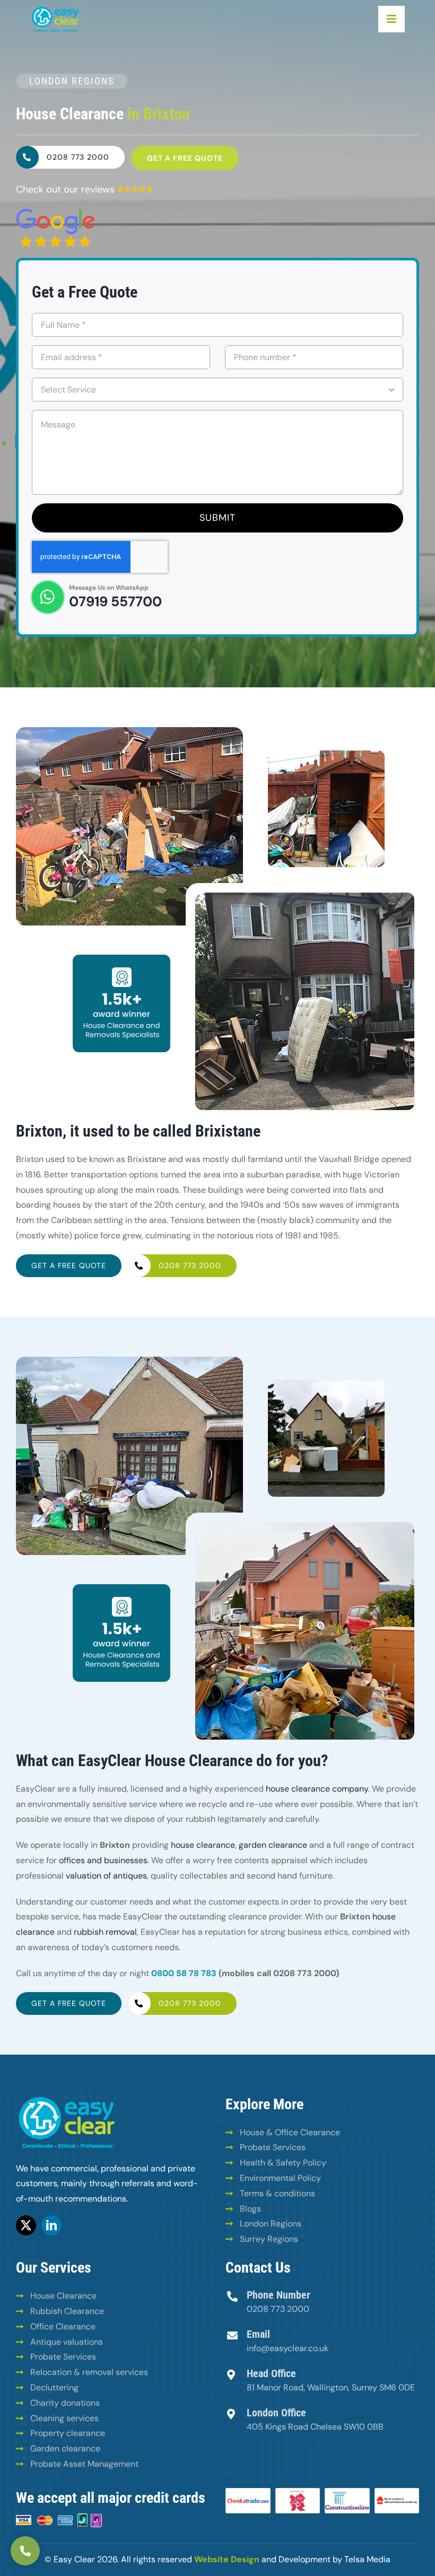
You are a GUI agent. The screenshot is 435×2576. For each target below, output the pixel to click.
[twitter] (26, 2225)
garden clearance (273, 1845)
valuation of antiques (106, 1876)
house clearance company (317, 1789)
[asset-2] (55, 9)
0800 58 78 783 (184, 1973)
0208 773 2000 (278, 2309)
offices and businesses (103, 1860)
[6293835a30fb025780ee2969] (135, 189)
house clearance (203, 1845)
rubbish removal (105, 1932)
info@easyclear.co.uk (288, 2348)
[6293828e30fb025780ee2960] (56, 212)
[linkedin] (51, 2225)
